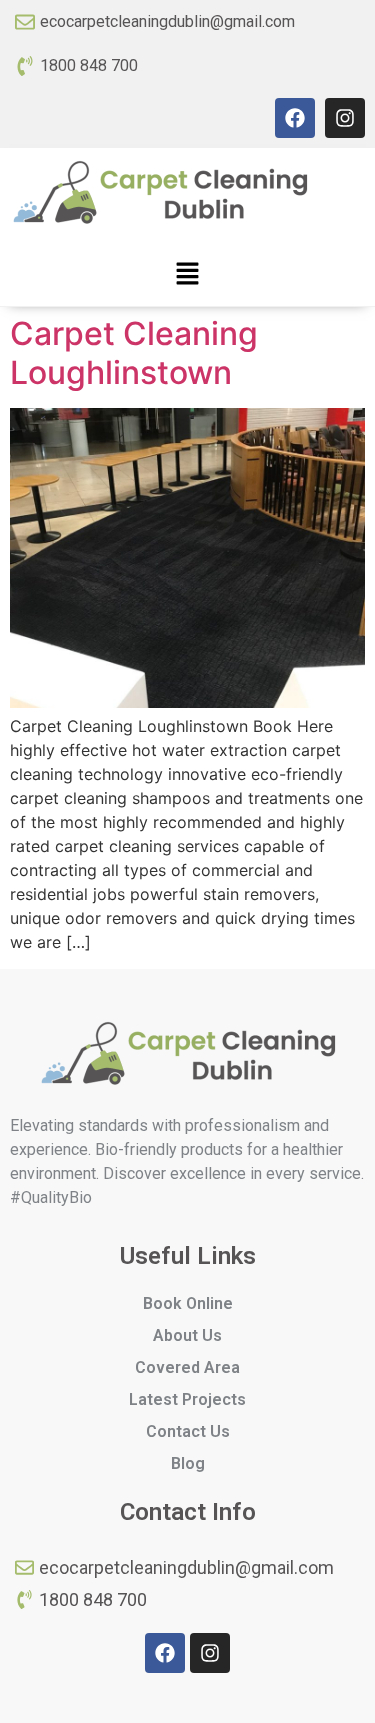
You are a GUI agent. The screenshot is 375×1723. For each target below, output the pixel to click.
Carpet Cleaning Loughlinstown (134, 352)
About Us (187, 1335)
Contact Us (188, 1431)
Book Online (188, 1303)
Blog (188, 1463)
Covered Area (187, 1367)
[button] (187, 274)
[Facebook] (295, 118)
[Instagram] (345, 118)
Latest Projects (187, 1399)
